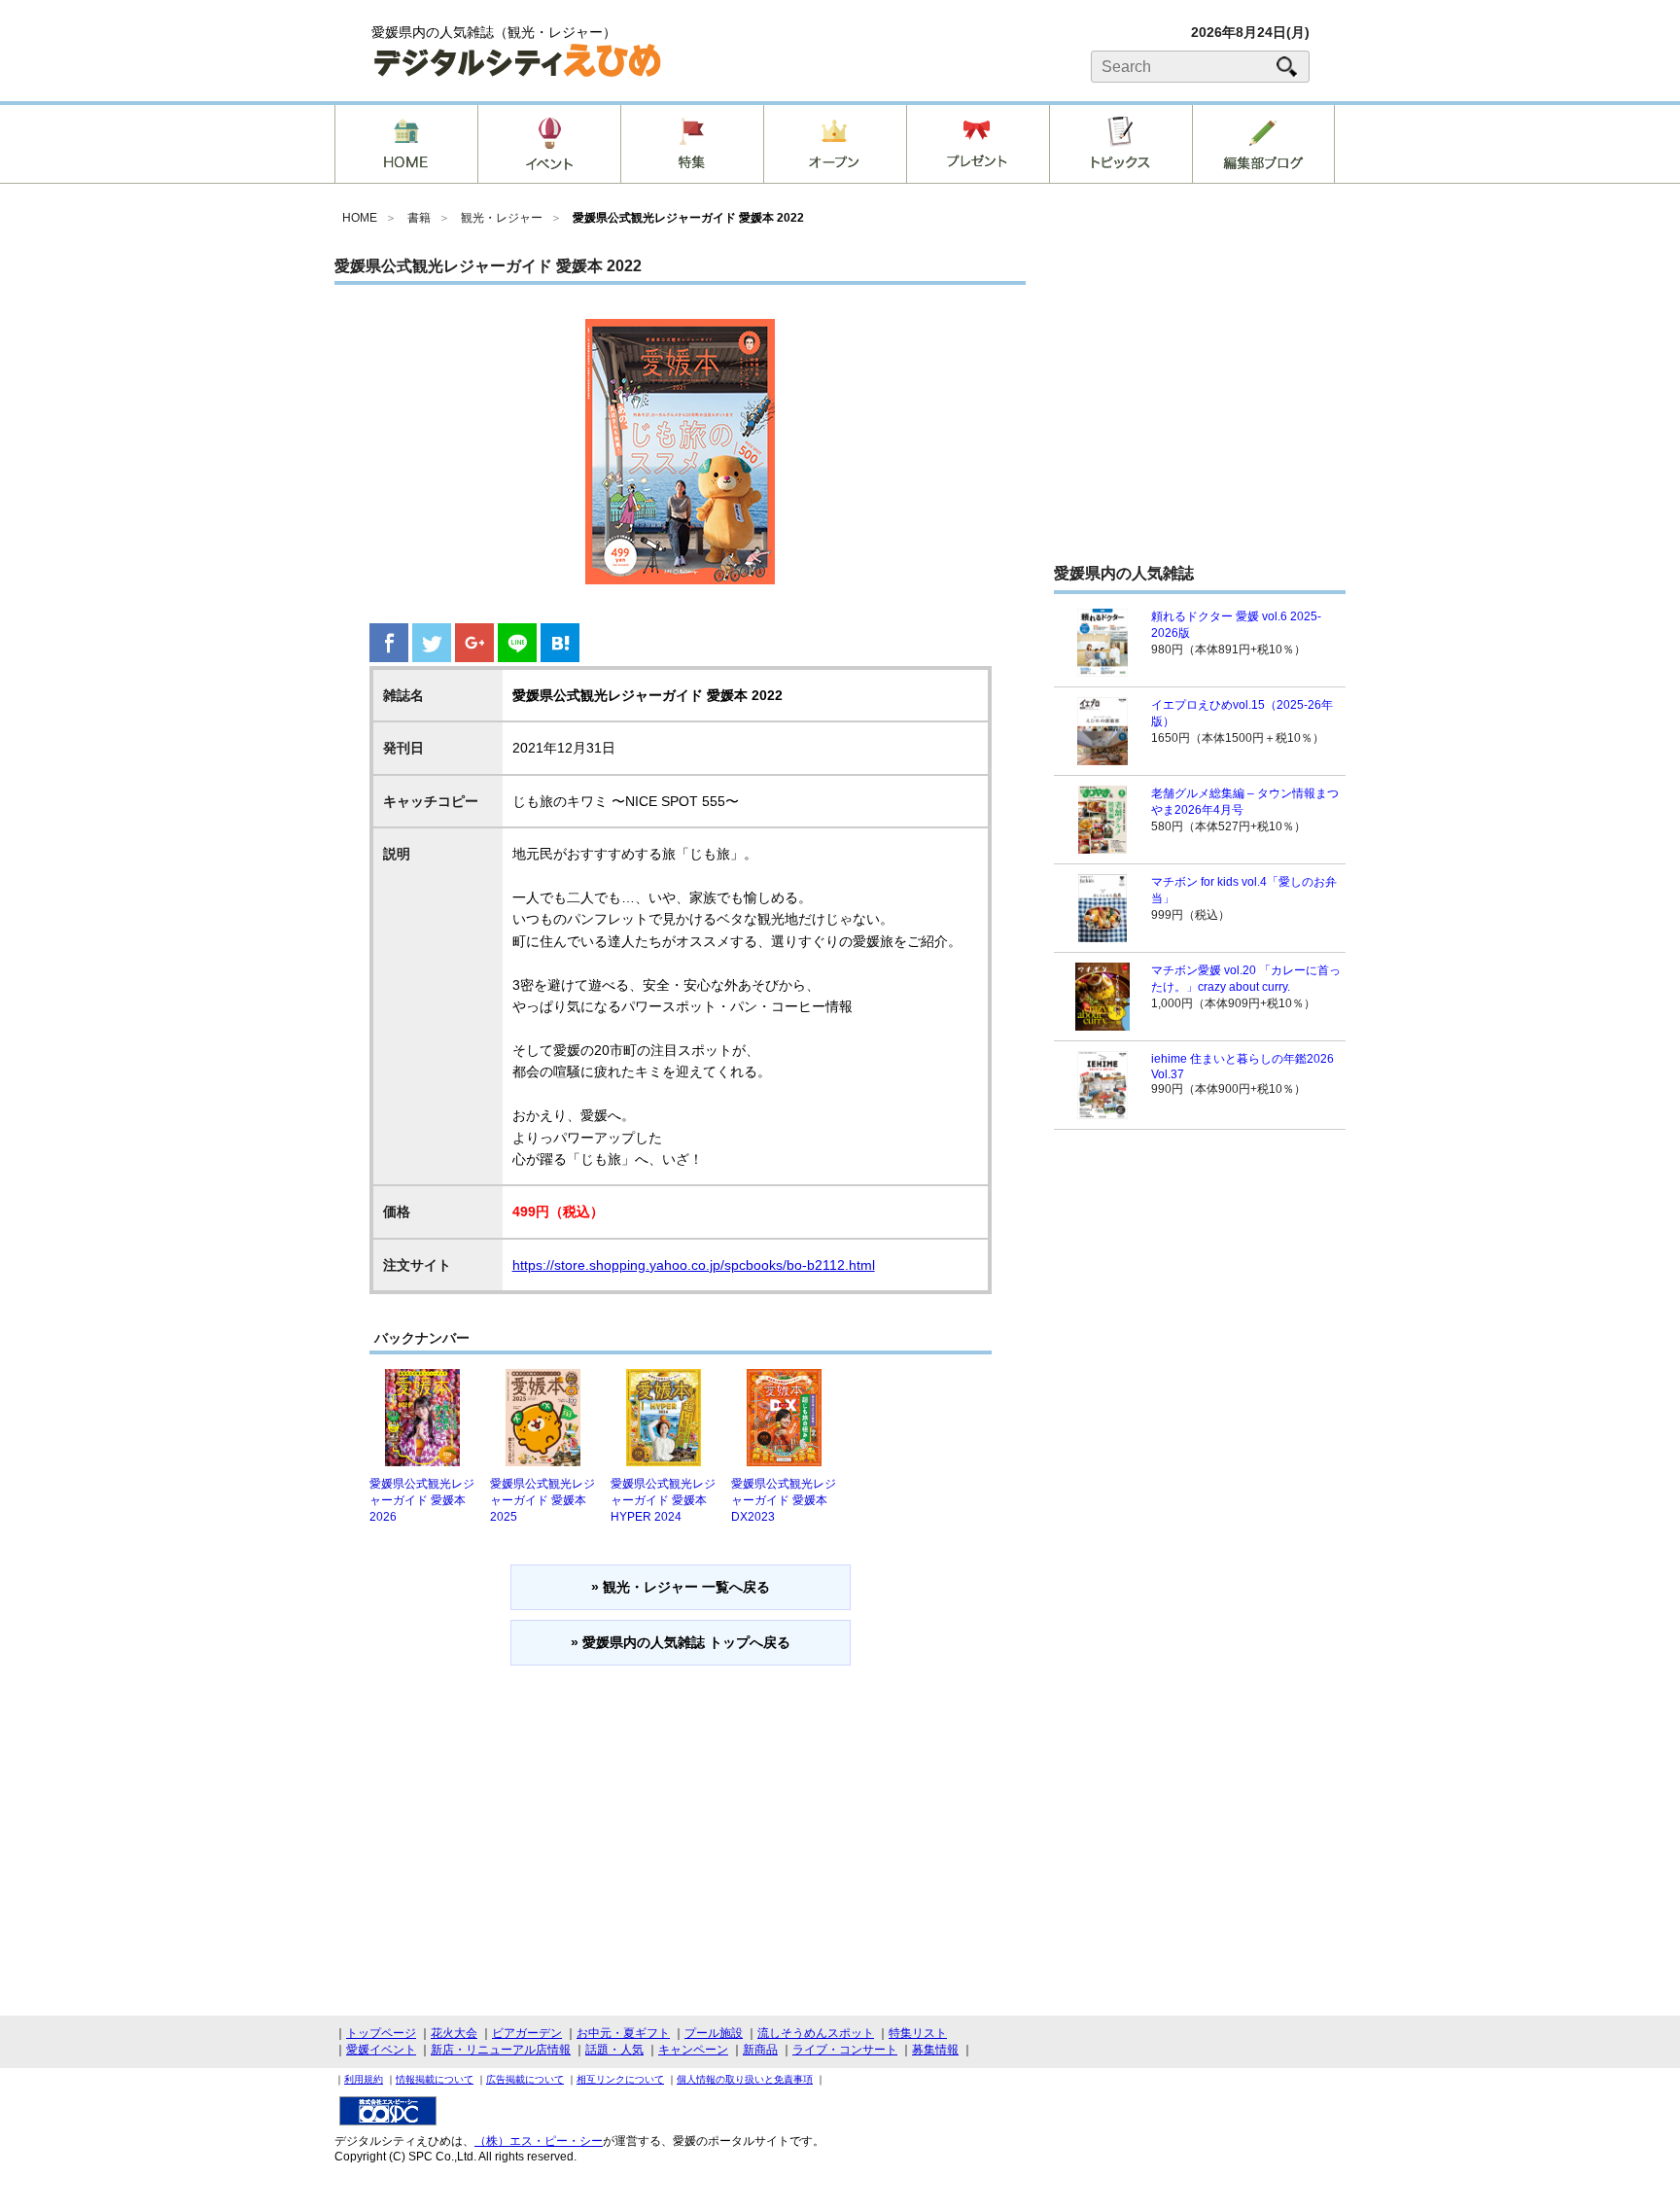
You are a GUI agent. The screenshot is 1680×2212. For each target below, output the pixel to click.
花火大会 (454, 2033)
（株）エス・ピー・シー (539, 2141)
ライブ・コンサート (845, 2050)
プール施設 (714, 2033)
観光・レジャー (502, 218)
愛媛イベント (381, 2050)
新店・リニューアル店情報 (501, 2050)
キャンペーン (693, 2050)
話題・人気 (614, 2050)
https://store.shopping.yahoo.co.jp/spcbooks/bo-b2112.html (694, 1265)
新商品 (760, 2050)
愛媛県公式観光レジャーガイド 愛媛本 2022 (688, 218)
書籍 (419, 218)
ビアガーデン (527, 2033)
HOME (360, 218)
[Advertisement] (1200, 403)
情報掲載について (435, 2079)
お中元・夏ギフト (623, 2033)
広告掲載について (525, 2079)
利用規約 (364, 2079)
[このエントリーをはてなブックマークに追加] (560, 657)
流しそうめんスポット (816, 2033)
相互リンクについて (620, 2079)
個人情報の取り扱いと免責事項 (745, 2079)
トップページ (381, 2033)
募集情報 (935, 2050)
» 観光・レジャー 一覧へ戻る (681, 1587)
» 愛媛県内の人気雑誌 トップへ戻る (681, 1642)
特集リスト (918, 2033)
